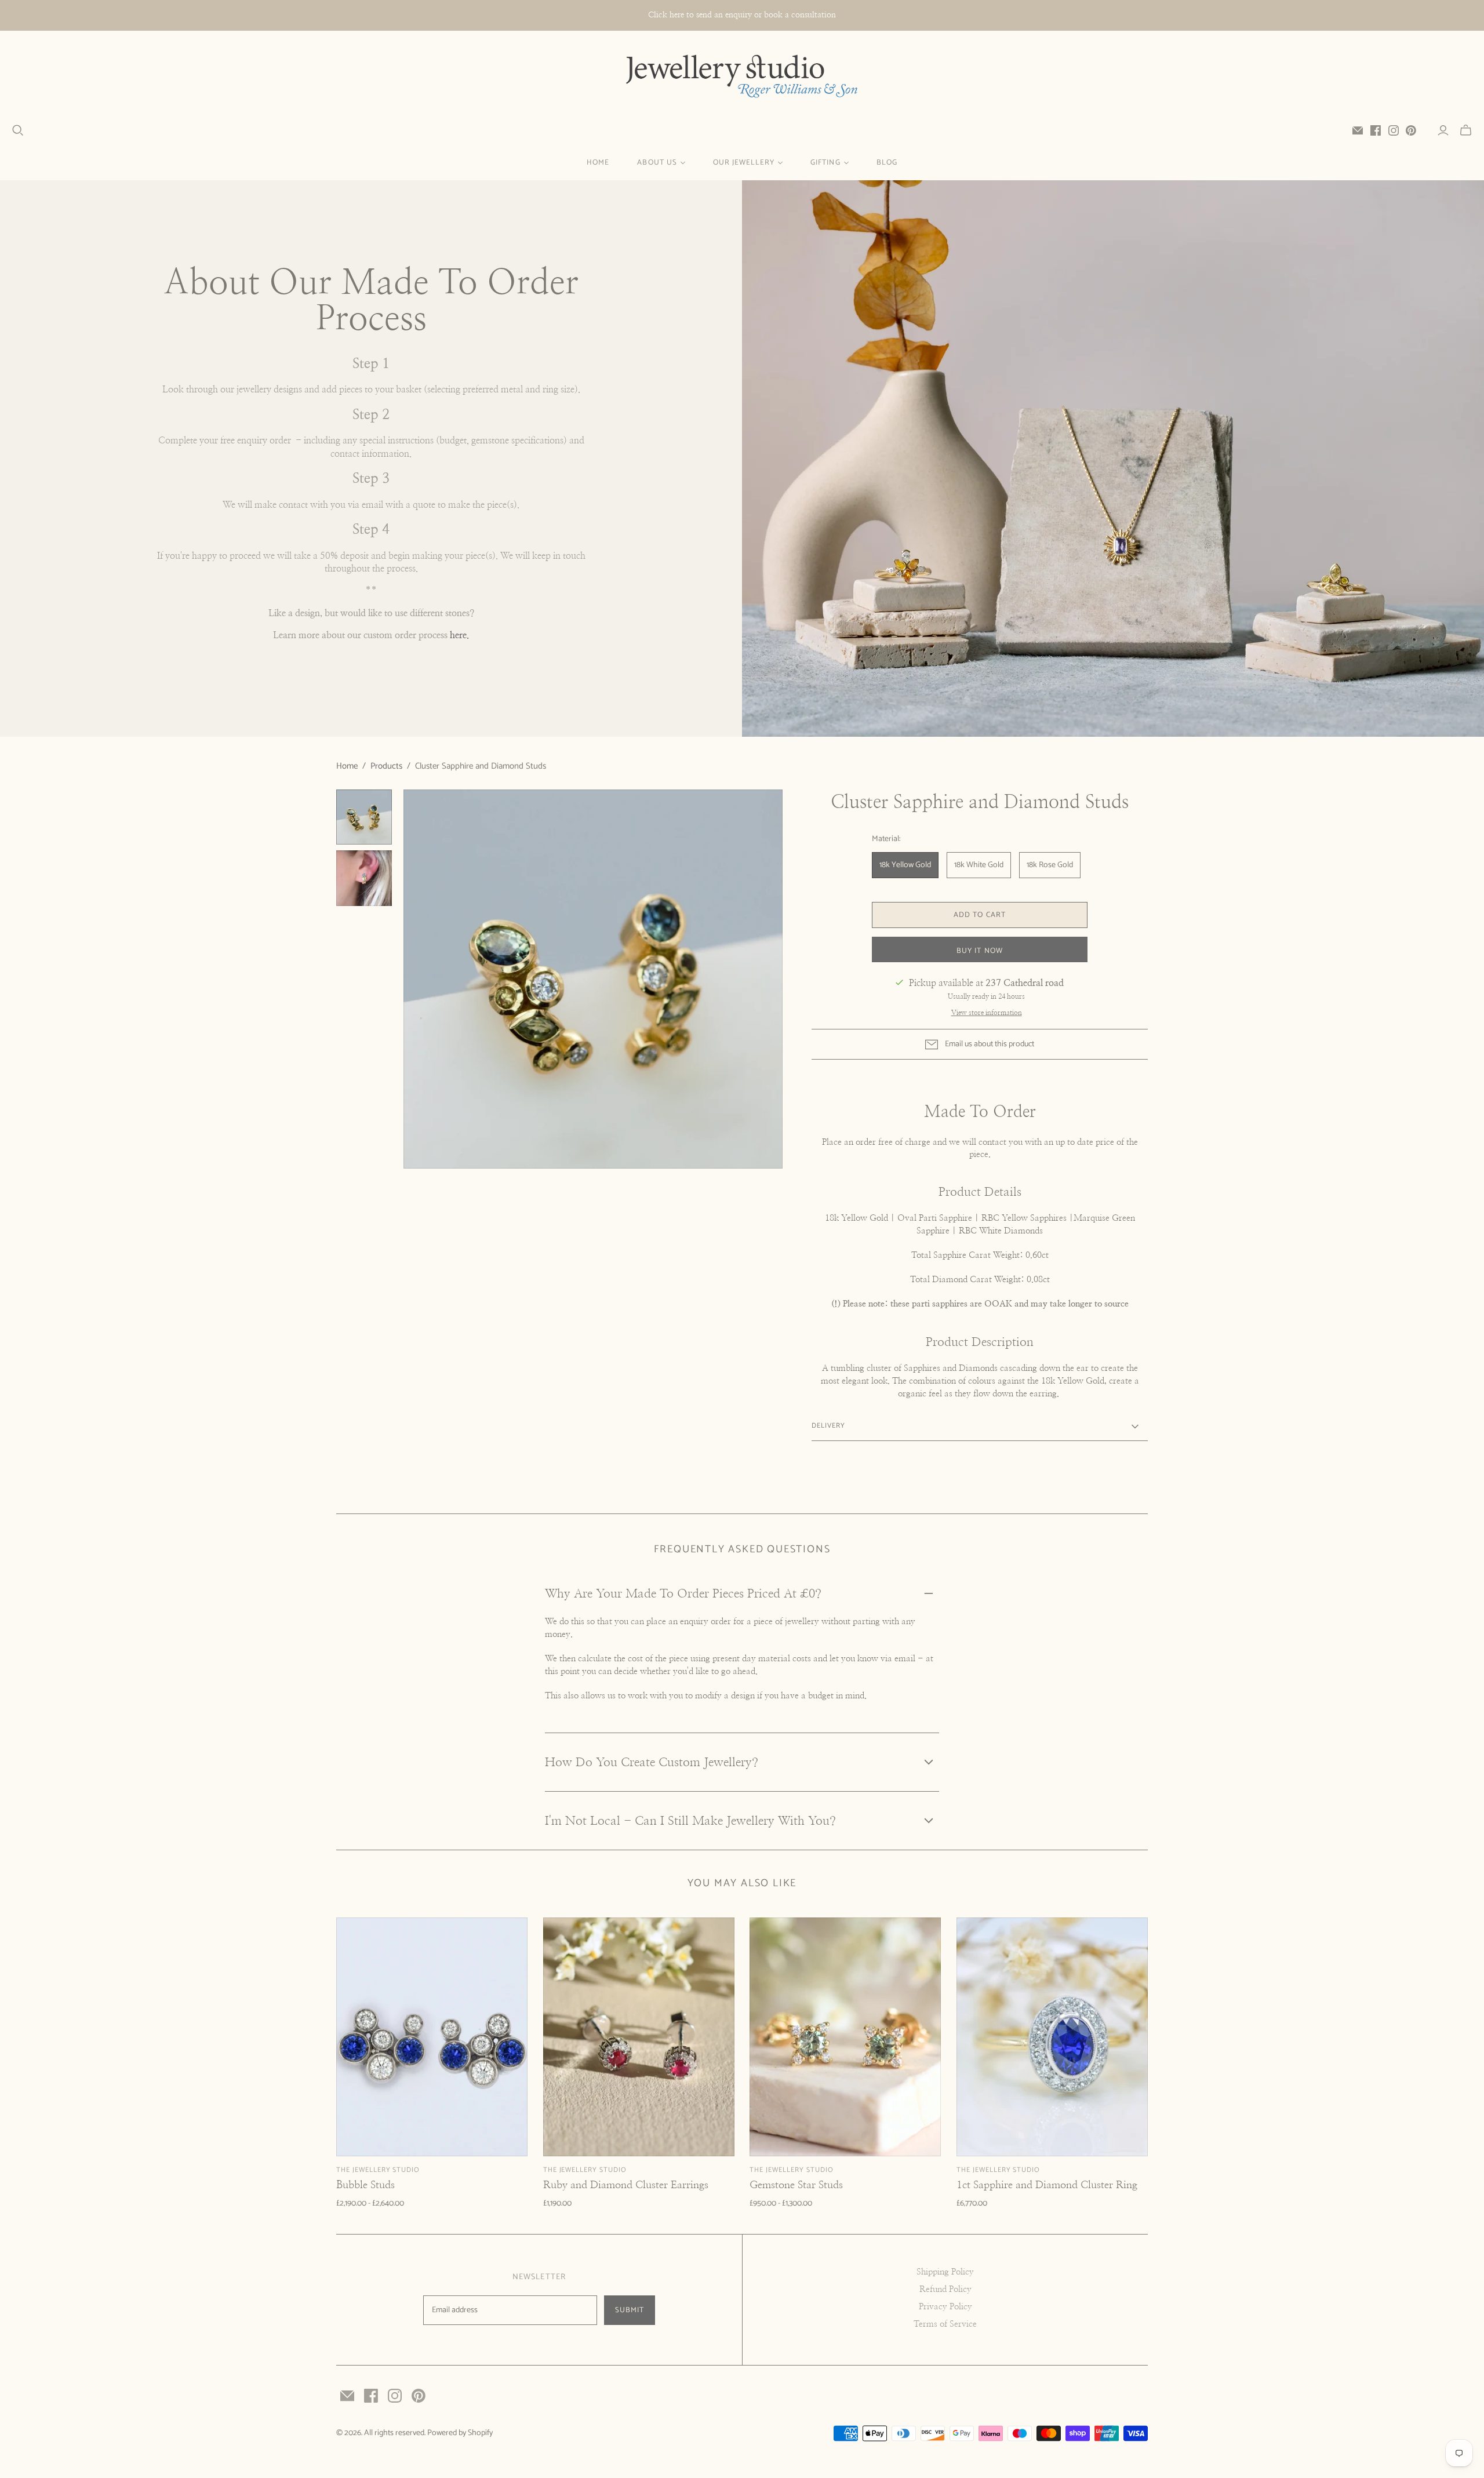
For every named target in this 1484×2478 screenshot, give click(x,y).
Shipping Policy (945, 2272)
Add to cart (979, 915)
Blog (887, 163)
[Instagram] (1394, 130)
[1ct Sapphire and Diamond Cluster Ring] (1052, 2037)
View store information (987, 1013)
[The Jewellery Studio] (742, 77)
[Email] (1358, 130)
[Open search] (18, 130)
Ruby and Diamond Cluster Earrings (626, 2185)
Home (598, 163)
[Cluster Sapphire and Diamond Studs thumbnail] (364, 817)
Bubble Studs (365, 2185)
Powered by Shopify (460, 2433)
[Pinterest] (1411, 130)
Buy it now (979, 951)
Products (386, 766)
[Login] (1443, 130)
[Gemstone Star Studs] (845, 2037)
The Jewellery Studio (378, 2170)
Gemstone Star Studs (796, 2185)
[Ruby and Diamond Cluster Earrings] (639, 2037)
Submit (630, 2310)
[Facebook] (1376, 130)
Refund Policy (945, 2289)
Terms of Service (945, 2324)
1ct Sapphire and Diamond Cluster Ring (1047, 2185)
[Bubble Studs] (432, 2037)
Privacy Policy (945, 2307)
